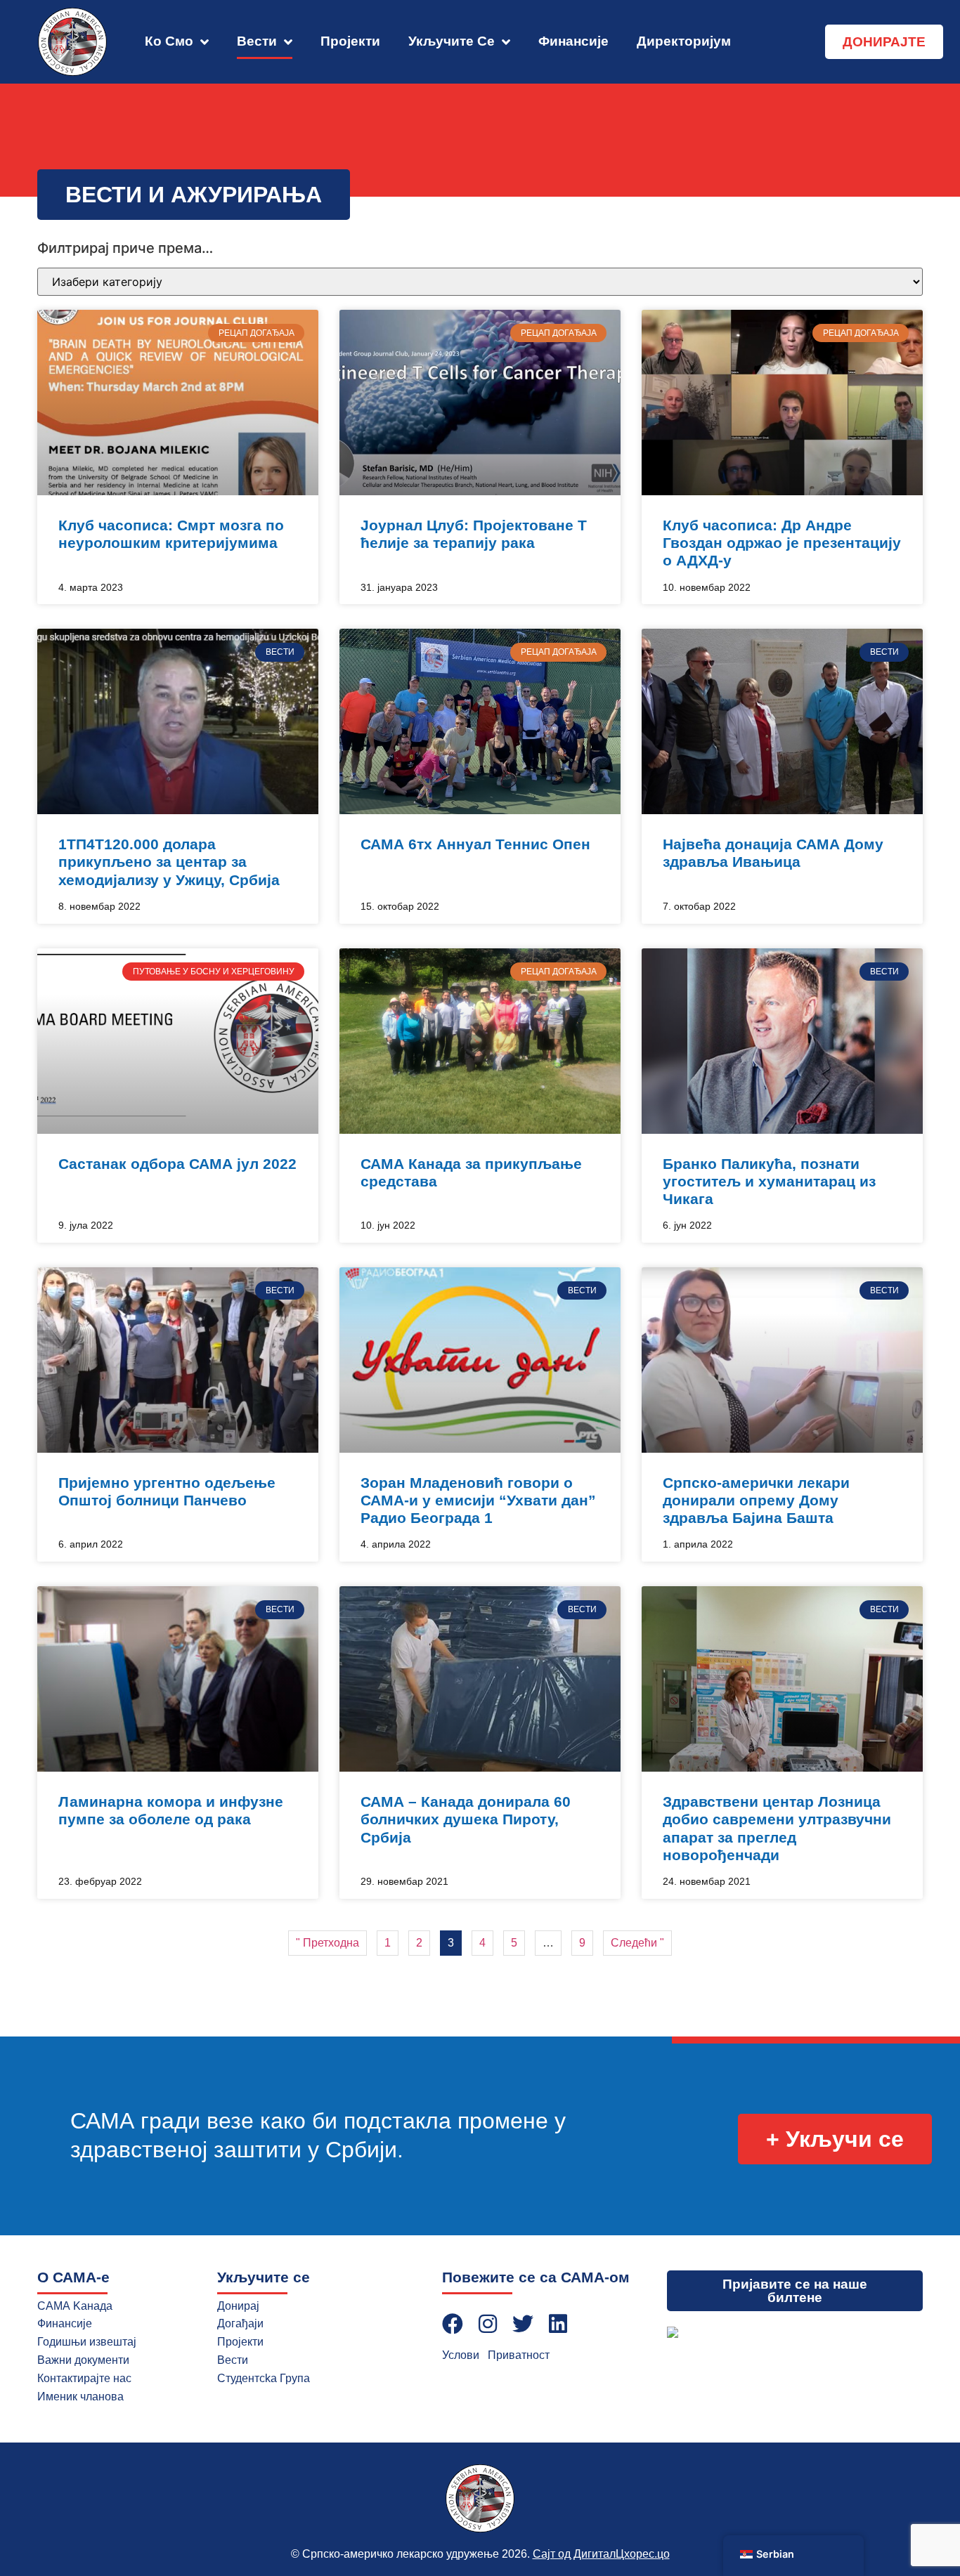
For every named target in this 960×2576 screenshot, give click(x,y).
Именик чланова (80, 2397)
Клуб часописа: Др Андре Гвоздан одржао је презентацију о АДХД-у (782, 543)
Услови (461, 2355)
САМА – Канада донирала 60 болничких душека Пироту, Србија (466, 1819)
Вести (257, 41)
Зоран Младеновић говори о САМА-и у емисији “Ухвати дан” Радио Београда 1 (478, 1500)
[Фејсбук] (453, 2324)
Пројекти (350, 41)
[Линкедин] (558, 2324)
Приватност (519, 2355)
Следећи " (637, 1943)
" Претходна (327, 1943)
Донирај (238, 2306)
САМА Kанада (75, 2306)
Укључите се (452, 41)
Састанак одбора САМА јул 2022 (177, 1164)
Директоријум (684, 41)
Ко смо (169, 41)
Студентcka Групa (264, 2378)
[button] (194, 195)
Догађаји (240, 2323)
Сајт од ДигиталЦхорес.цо (601, 2554)
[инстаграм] (488, 2324)
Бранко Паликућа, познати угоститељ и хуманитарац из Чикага (769, 1181)
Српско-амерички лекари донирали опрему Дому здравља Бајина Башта (756, 1500)
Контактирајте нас (84, 2378)
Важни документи (83, 2360)
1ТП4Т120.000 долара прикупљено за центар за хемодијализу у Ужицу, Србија (169, 862)
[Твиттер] (523, 2324)
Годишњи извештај (87, 2342)
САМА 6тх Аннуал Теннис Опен (475, 844)
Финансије (573, 41)
